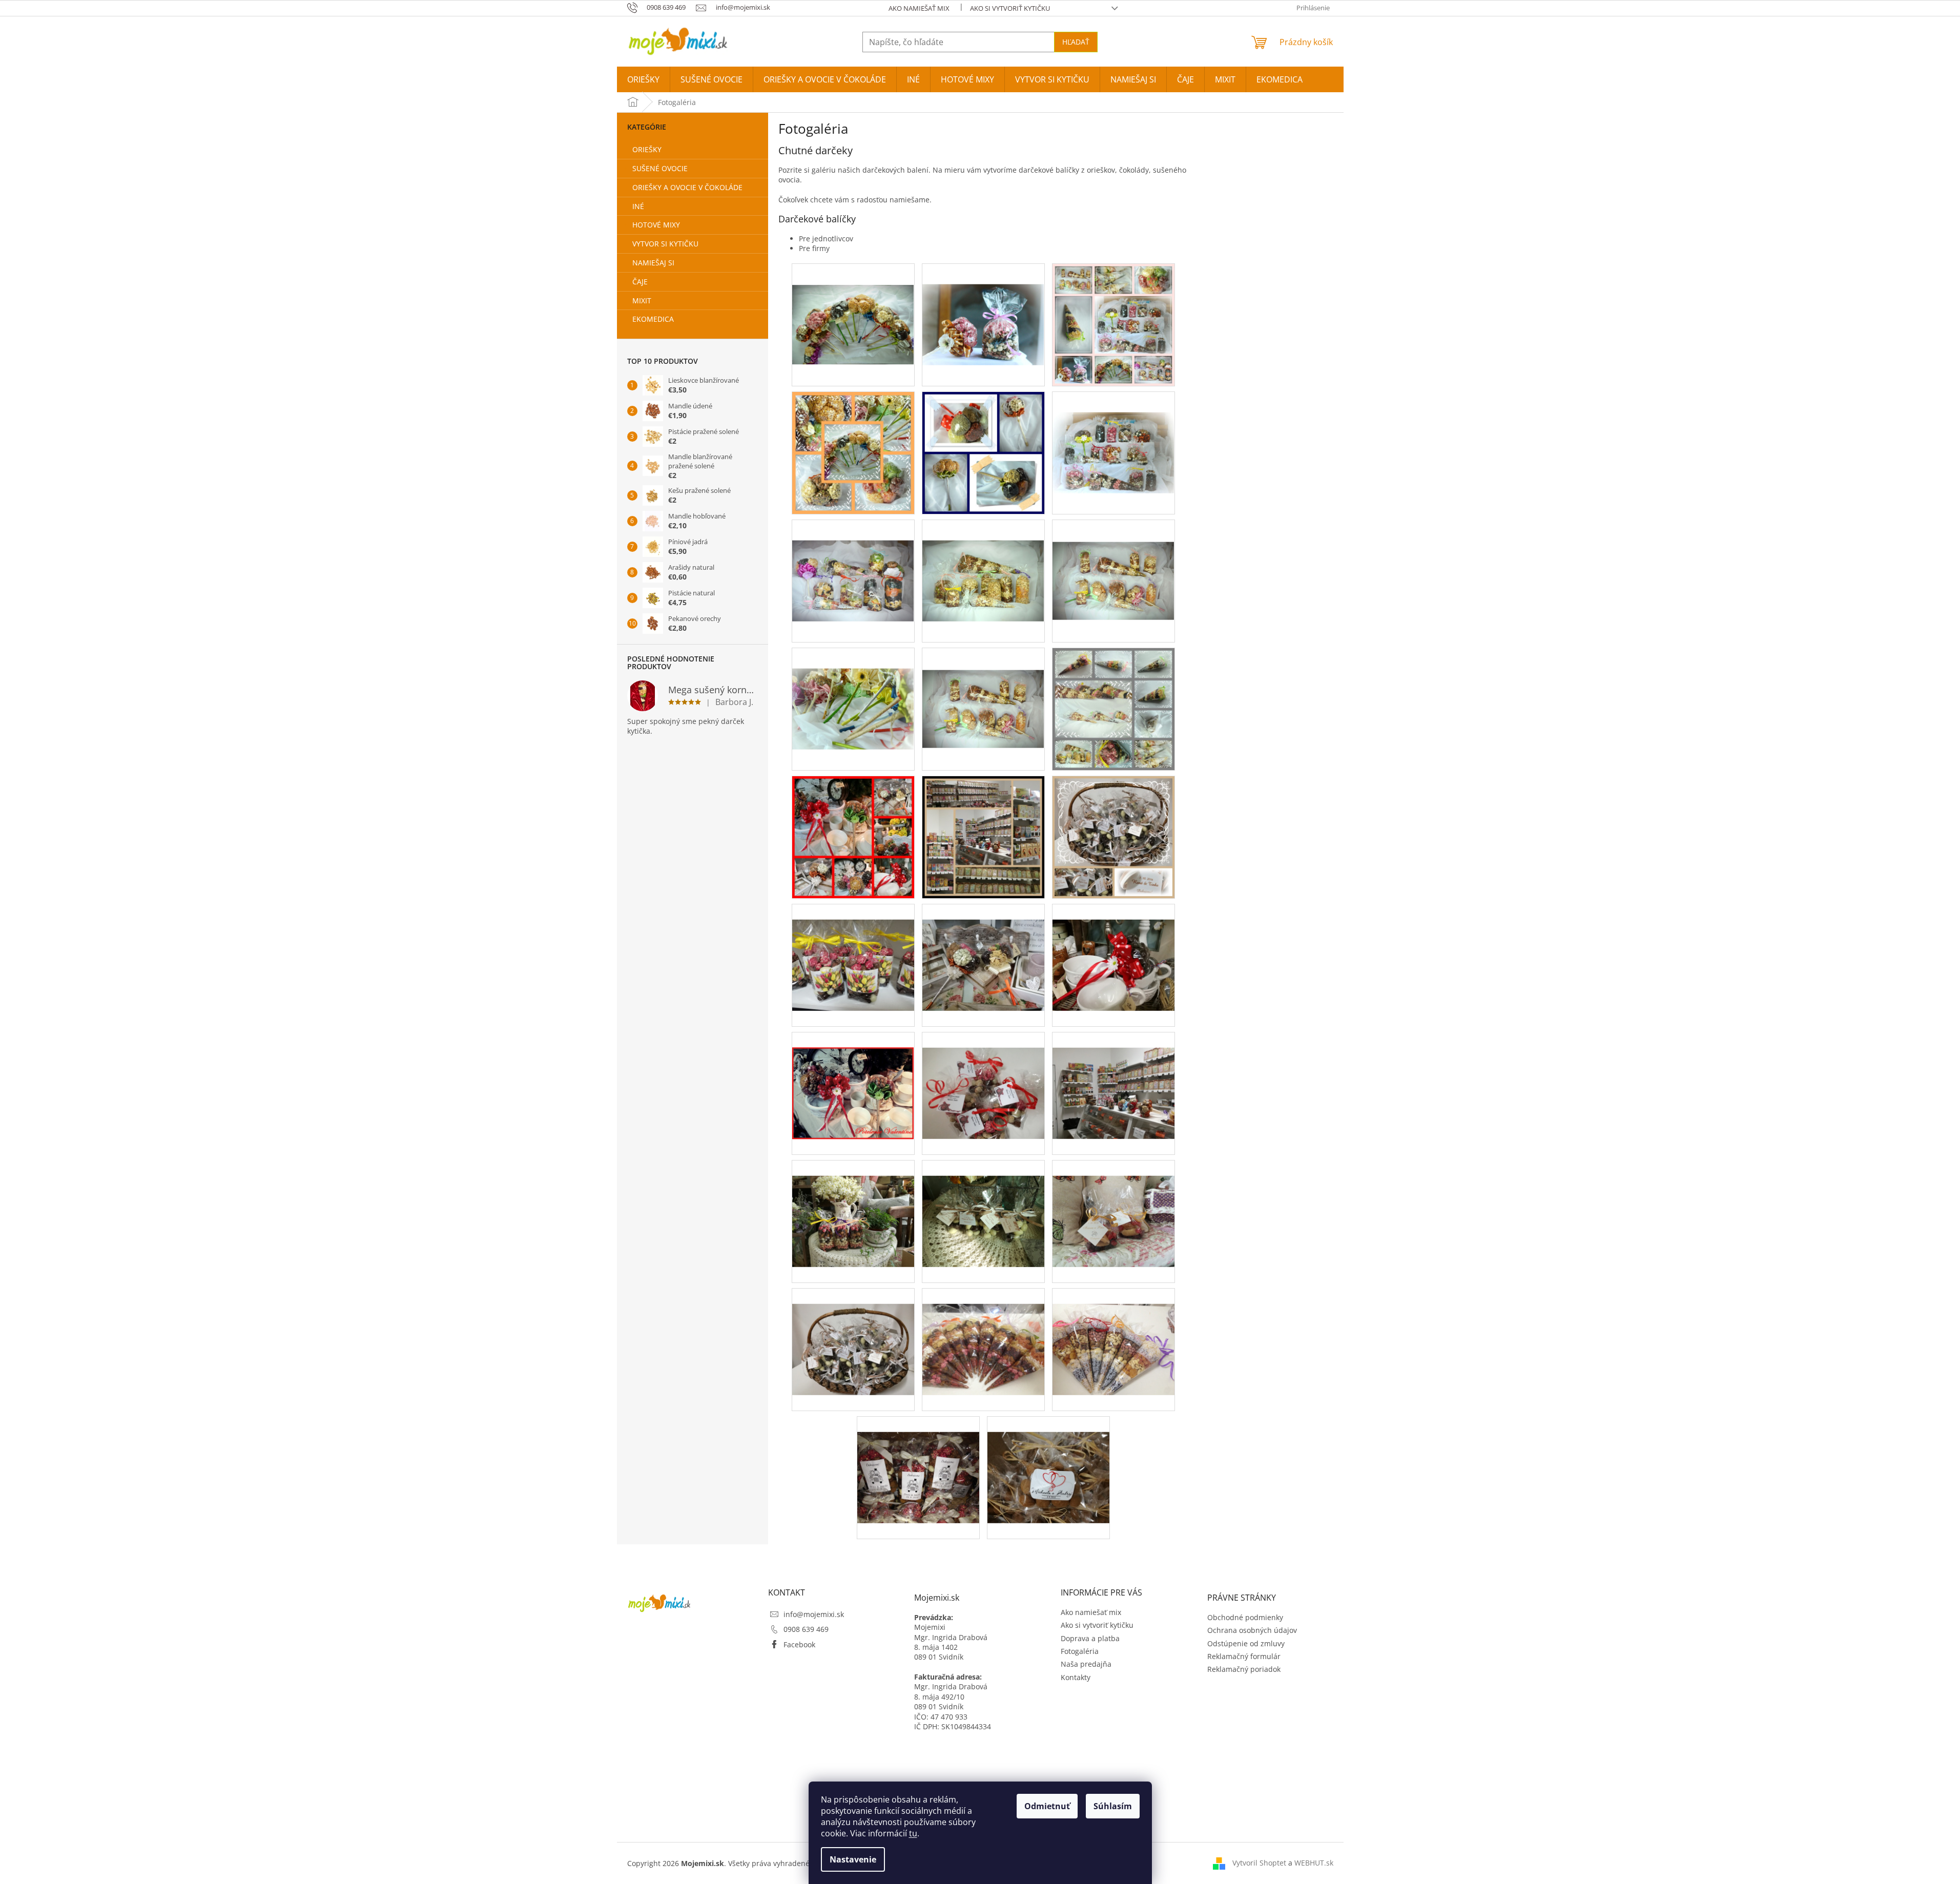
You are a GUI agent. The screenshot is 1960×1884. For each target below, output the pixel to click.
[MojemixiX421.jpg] (1113, 432)
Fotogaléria (1080, 1651)
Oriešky (647, 149)
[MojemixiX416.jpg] (853, 303)
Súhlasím (1113, 1806)
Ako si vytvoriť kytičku (1010, 8)
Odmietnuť (1047, 1806)
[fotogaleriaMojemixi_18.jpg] (1113, 1077)
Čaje (640, 282)
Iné (638, 206)
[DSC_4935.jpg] (983, 686)
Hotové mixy (656, 225)
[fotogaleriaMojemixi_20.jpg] (853, 1077)
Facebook (799, 1644)
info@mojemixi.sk (814, 1614)
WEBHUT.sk (1314, 1863)
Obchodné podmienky (1245, 1617)
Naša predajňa (1086, 1664)
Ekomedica (653, 319)
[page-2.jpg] (1113, 708)
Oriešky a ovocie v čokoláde (687, 187)
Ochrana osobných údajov (1252, 1630)
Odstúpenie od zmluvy (1246, 1643)
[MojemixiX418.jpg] (1113, 558)
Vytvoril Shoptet (1259, 1863)
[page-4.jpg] (853, 452)
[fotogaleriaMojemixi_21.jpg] (1113, 949)
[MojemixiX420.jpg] (853, 560)
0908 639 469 (806, 1629)
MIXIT (642, 301)
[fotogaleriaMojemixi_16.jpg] (983, 1205)
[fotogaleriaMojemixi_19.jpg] (983, 1077)
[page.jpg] (1113, 324)
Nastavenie (853, 1859)
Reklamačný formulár (1244, 1656)
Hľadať (1076, 42)
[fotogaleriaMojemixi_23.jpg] (853, 949)
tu (913, 1833)
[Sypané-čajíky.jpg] (983, 836)
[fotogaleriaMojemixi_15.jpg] (1113, 1205)
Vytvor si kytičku (665, 244)
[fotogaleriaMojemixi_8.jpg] (1048, 1462)
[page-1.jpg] (983, 452)
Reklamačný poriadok (1244, 1669)
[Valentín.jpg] (853, 836)
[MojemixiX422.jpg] (983, 304)
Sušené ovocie (660, 168)
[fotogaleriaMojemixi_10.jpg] (1113, 1333)
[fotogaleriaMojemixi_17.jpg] (853, 1205)
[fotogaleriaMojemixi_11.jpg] (983, 1333)
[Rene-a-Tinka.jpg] (1113, 836)
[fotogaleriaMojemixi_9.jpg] (918, 1462)
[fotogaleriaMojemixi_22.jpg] (983, 949)
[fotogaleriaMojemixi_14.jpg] (853, 1333)
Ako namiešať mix (919, 8)
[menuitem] (643, 79)
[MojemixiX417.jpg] (853, 688)
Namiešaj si (653, 263)
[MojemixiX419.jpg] (983, 560)
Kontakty (1076, 1677)
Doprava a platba (1090, 1638)
